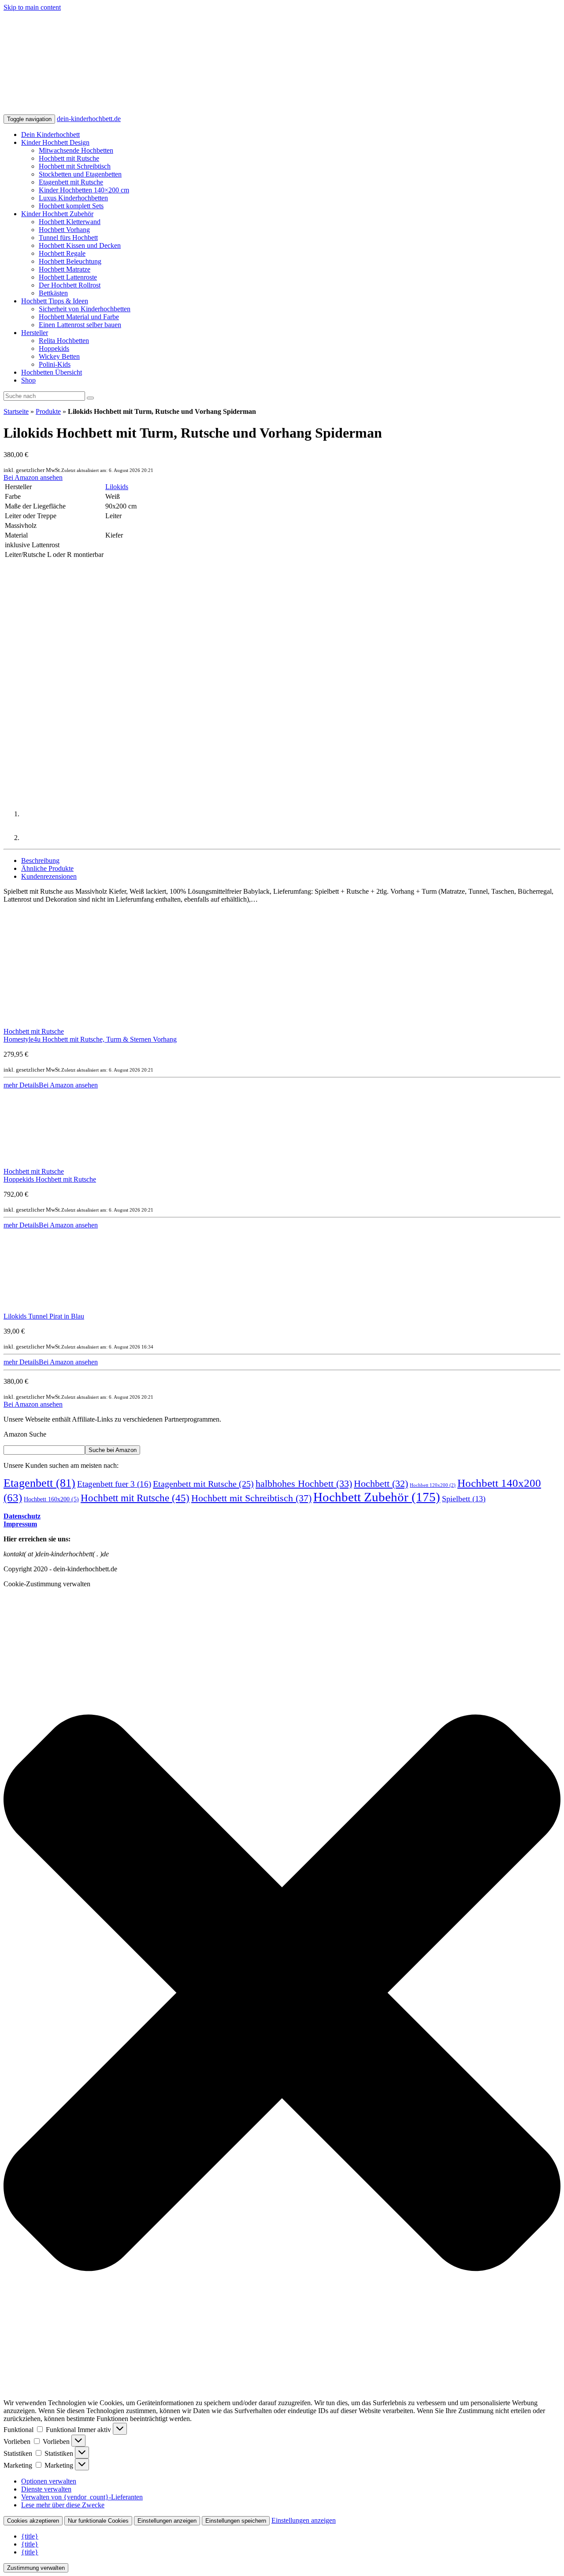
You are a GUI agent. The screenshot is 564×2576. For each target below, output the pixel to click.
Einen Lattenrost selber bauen (80, 325)
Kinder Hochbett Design (55, 142)
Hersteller (35, 333)
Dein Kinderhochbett (50, 135)
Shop (28, 380)
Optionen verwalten (49, 2481)
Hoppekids (54, 348)
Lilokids (117, 487)
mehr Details (21, 1085)
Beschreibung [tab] (40, 861)
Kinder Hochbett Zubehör (57, 214)
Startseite (16, 411)
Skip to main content (32, 7)
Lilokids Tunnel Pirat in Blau (44, 1316)
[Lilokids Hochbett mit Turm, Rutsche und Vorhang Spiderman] (83, 669)
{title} (30, 2536)
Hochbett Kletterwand (70, 222)
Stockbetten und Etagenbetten (80, 174)
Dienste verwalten (46, 2489)
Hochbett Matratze (65, 269)
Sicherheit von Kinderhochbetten (85, 309)
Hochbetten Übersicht (52, 372)
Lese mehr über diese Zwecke (63, 2505)
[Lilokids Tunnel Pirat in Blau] (61, 1308)
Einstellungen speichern (236, 2521)
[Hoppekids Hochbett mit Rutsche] (61, 1163)
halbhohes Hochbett (304, 1484)
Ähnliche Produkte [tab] (47, 868)
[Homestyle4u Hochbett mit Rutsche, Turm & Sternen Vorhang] (61, 1023)
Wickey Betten (59, 356)
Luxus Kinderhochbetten (73, 198)
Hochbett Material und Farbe (79, 317)
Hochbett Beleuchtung (70, 261)
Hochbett (381, 1484)
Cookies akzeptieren (33, 2521)
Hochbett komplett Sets (71, 206)
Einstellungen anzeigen (167, 2521)
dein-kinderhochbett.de (89, 119)
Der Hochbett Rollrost (70, 285)
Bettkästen (53, 293)
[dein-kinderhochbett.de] (257, 110)
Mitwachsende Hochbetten (76, 150)
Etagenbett (39, 1483)
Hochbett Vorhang (64, 230)
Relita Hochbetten (64, 341)
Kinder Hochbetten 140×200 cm (84, 190)
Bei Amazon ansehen (33, 477)
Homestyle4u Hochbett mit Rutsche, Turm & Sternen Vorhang (90, 1039)
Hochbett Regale (62, 253)
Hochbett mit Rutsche (69, 158)
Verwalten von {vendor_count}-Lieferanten (82, 2497)
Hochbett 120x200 (433, 1485)
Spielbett (464, 1499)
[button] (282, 1994)
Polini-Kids (55, 364)
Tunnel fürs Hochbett (68, 238)
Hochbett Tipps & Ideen (55, 301)
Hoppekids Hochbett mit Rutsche (50, 1179)
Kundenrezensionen (49, 876)
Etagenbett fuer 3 (114, 1484)
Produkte (48, 411)
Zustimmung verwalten (36, 2568)
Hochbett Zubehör (377, 1497)
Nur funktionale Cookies (98, 2521)
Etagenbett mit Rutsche (71, 182)
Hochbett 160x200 (51, 1499)
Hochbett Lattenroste (68, 277)
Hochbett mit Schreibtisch (75, 166)
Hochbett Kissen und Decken (80, 245)
